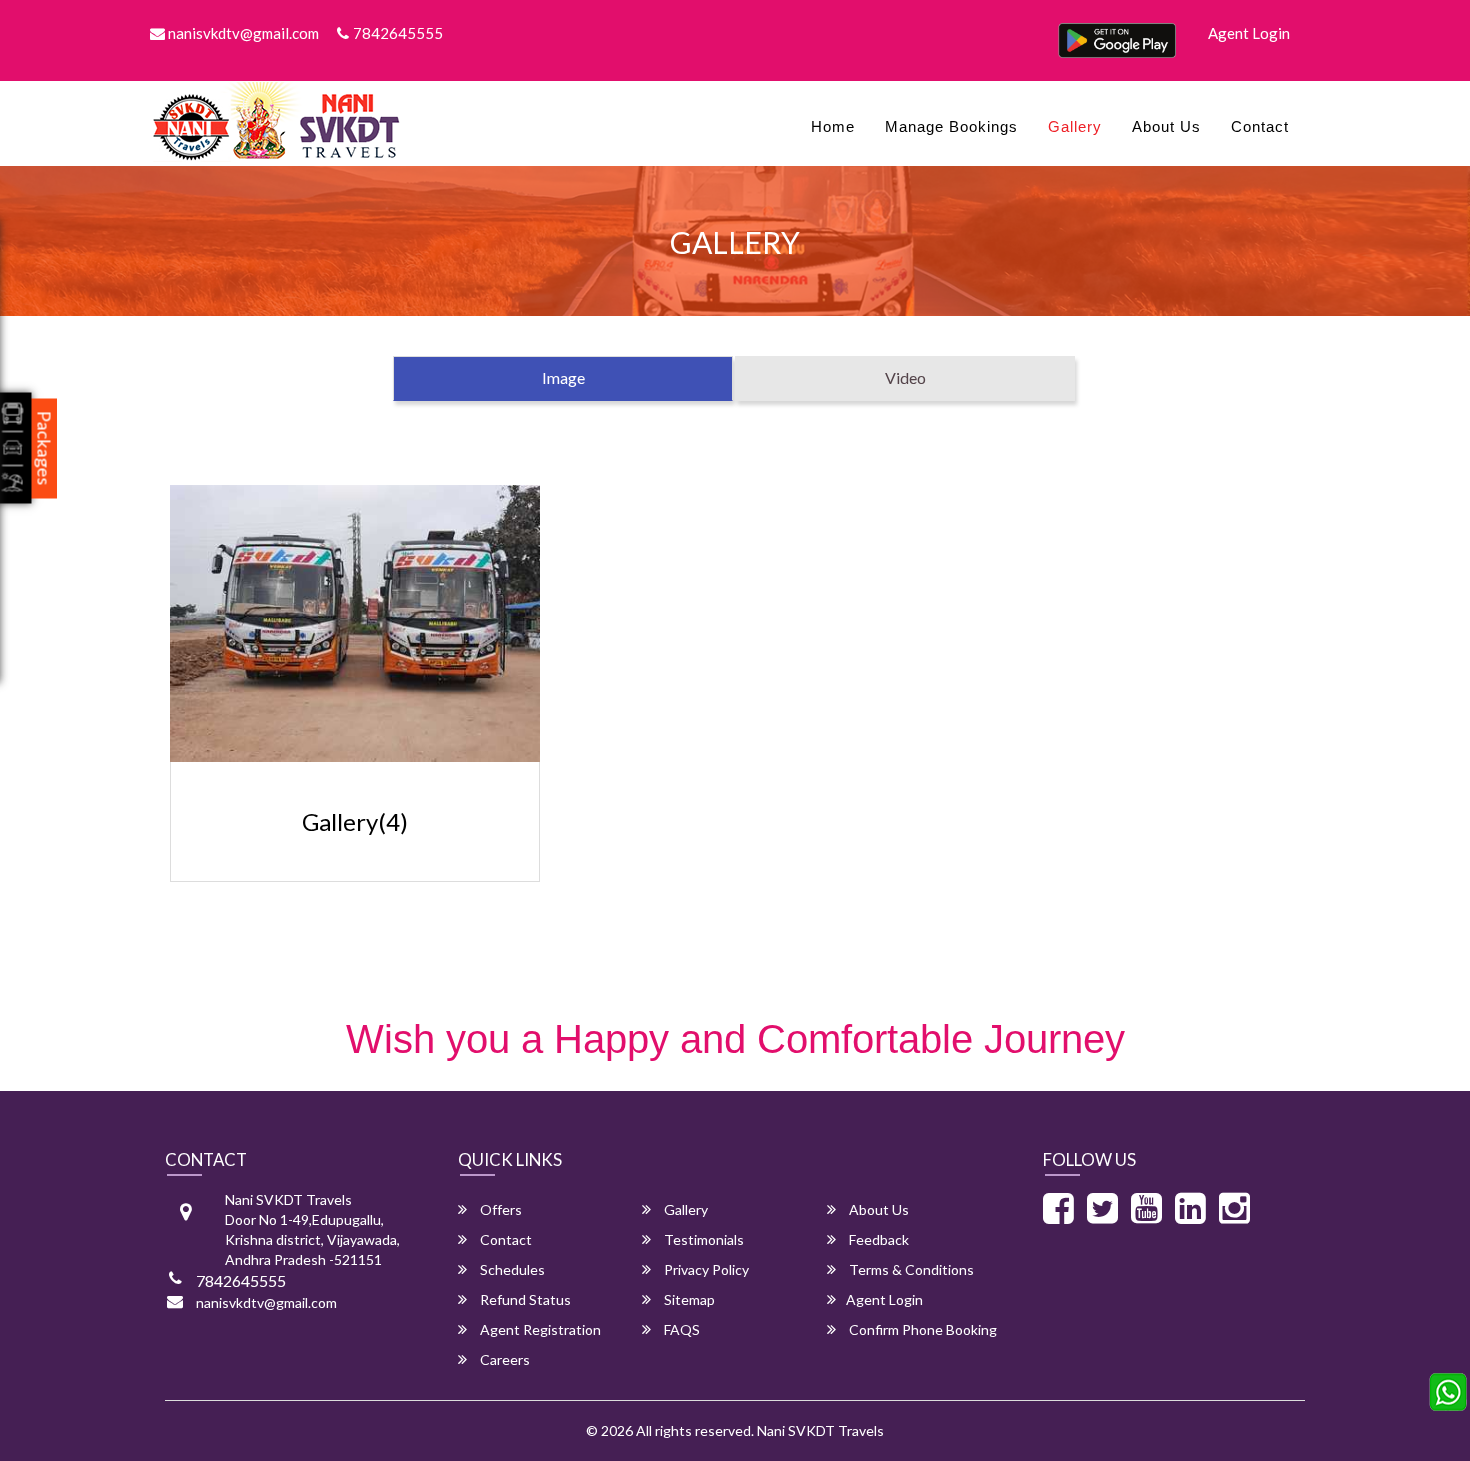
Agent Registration (539, 1329)
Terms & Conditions (910, 1269)
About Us (1166, 126)
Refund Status (524, 1299)
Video (905, 377)
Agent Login (1249, 33)
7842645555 (398, 33)
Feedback (877, 1239)
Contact (1260, 126)
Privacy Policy (705, 1269)
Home (833, 126)
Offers (499, 1209)
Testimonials (702, 1239)
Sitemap (688, 1299)
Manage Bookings (951, 126)
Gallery (1075, 126)
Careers (503, 1359)
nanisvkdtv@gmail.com (242, 33)
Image (563, 377)
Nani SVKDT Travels (820, 1430)
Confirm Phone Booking (921, 1329)
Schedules (511, 1269)
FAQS (680, 1329)
